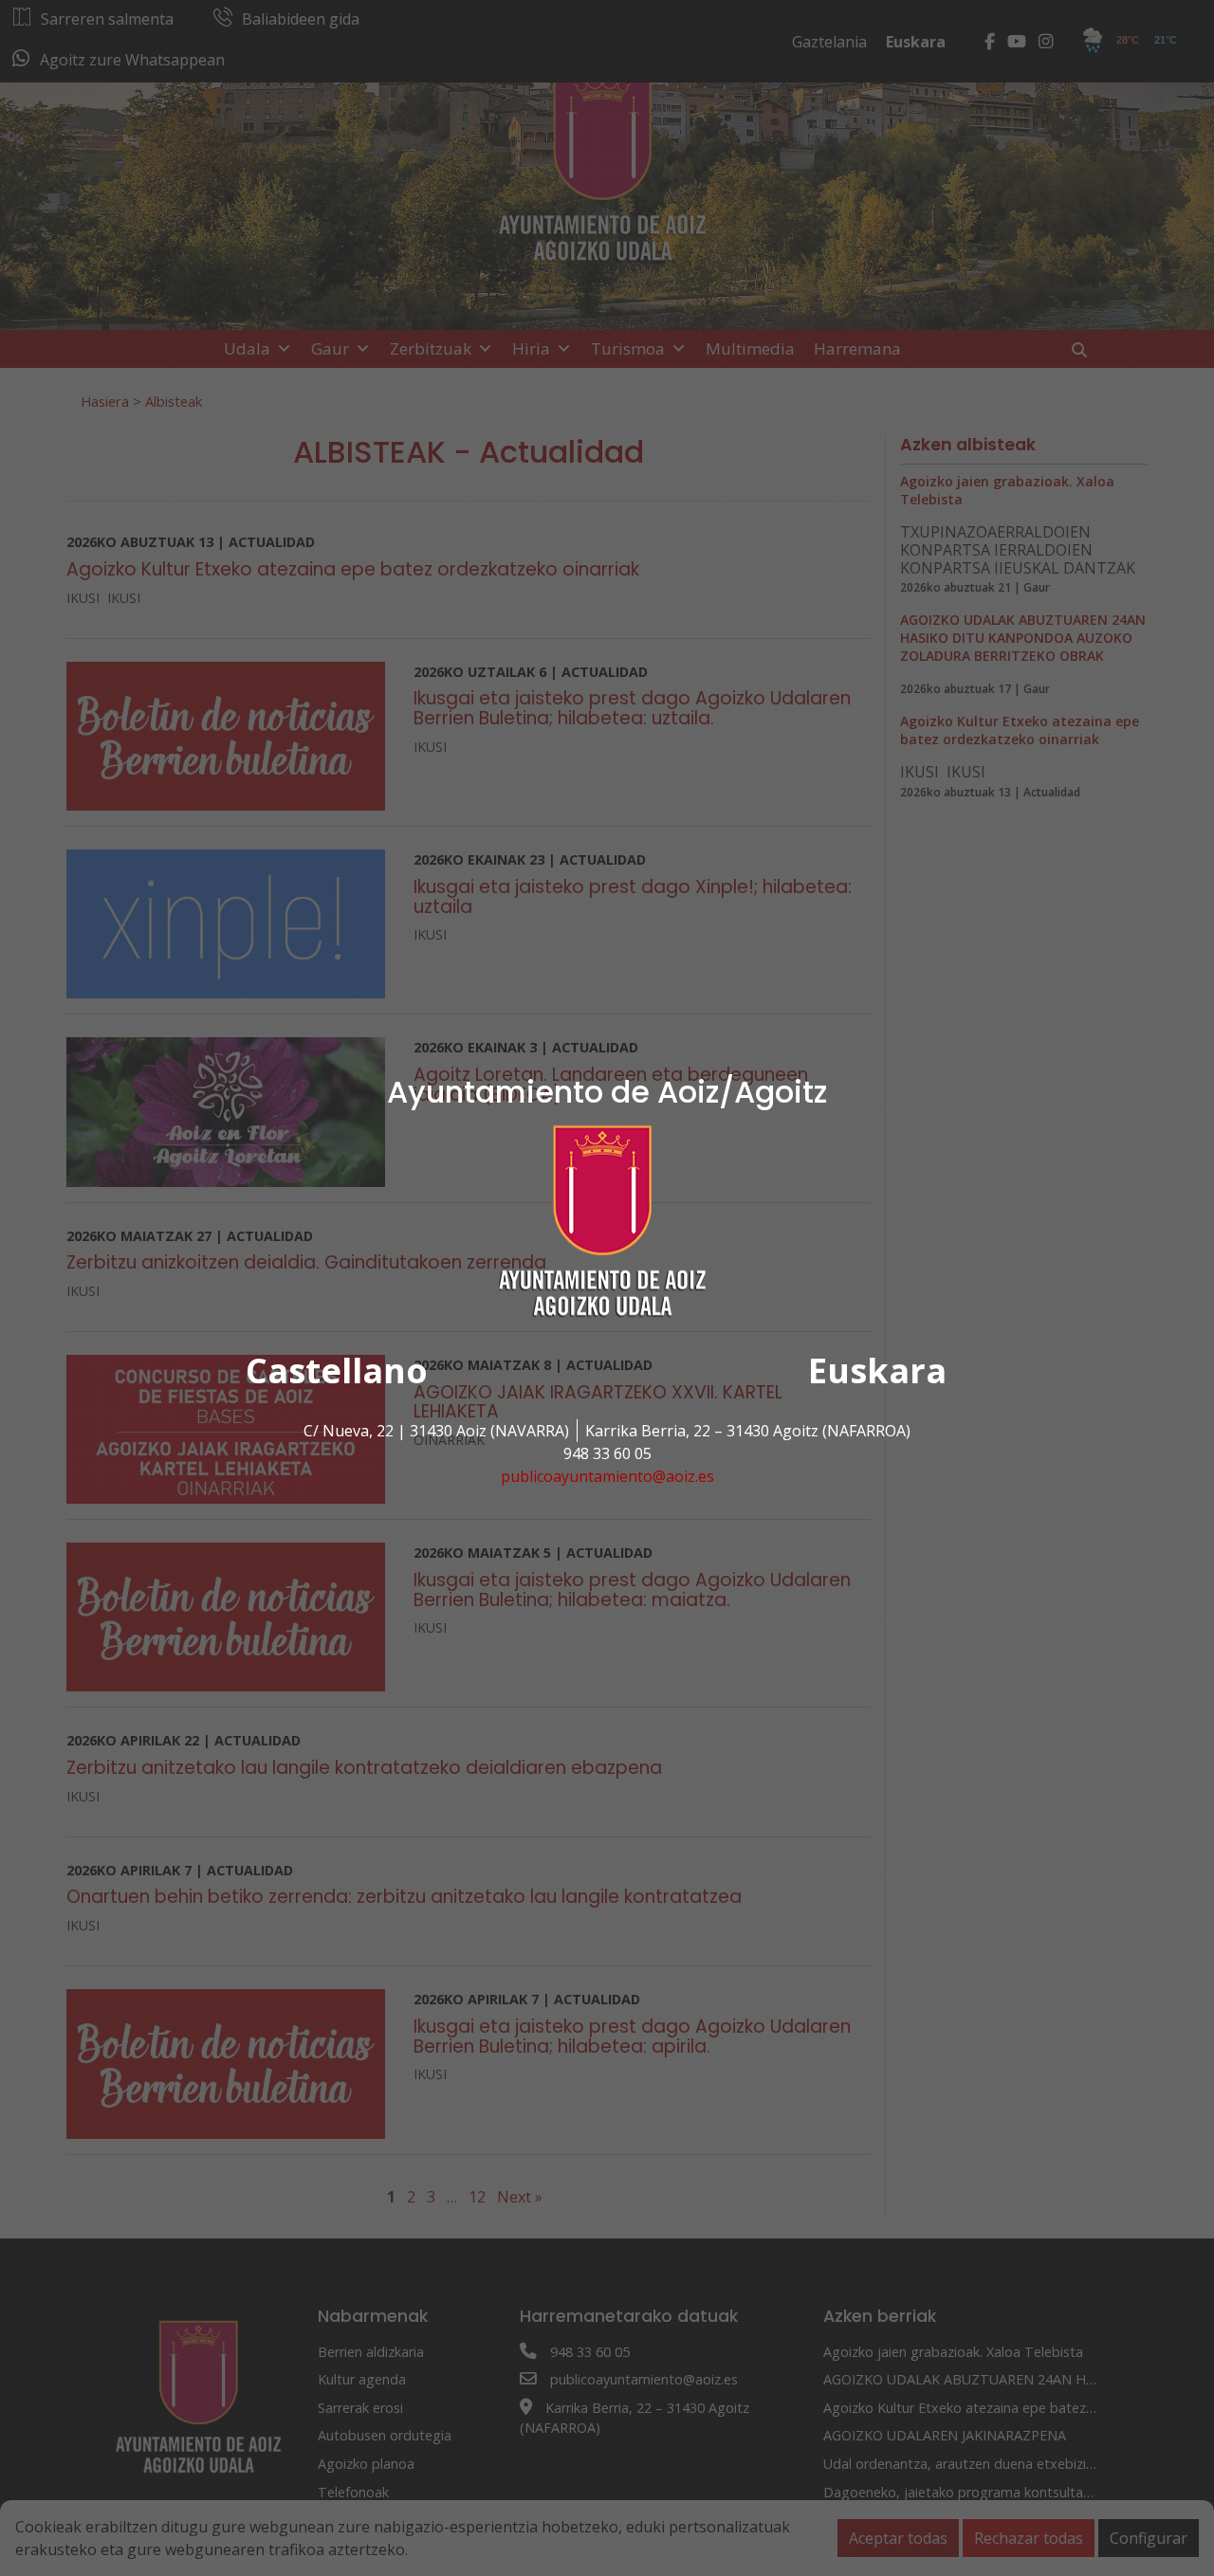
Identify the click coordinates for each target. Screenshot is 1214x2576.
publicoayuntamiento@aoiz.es (607, 1476)
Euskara (877, 1370)
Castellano (337, 1370)
